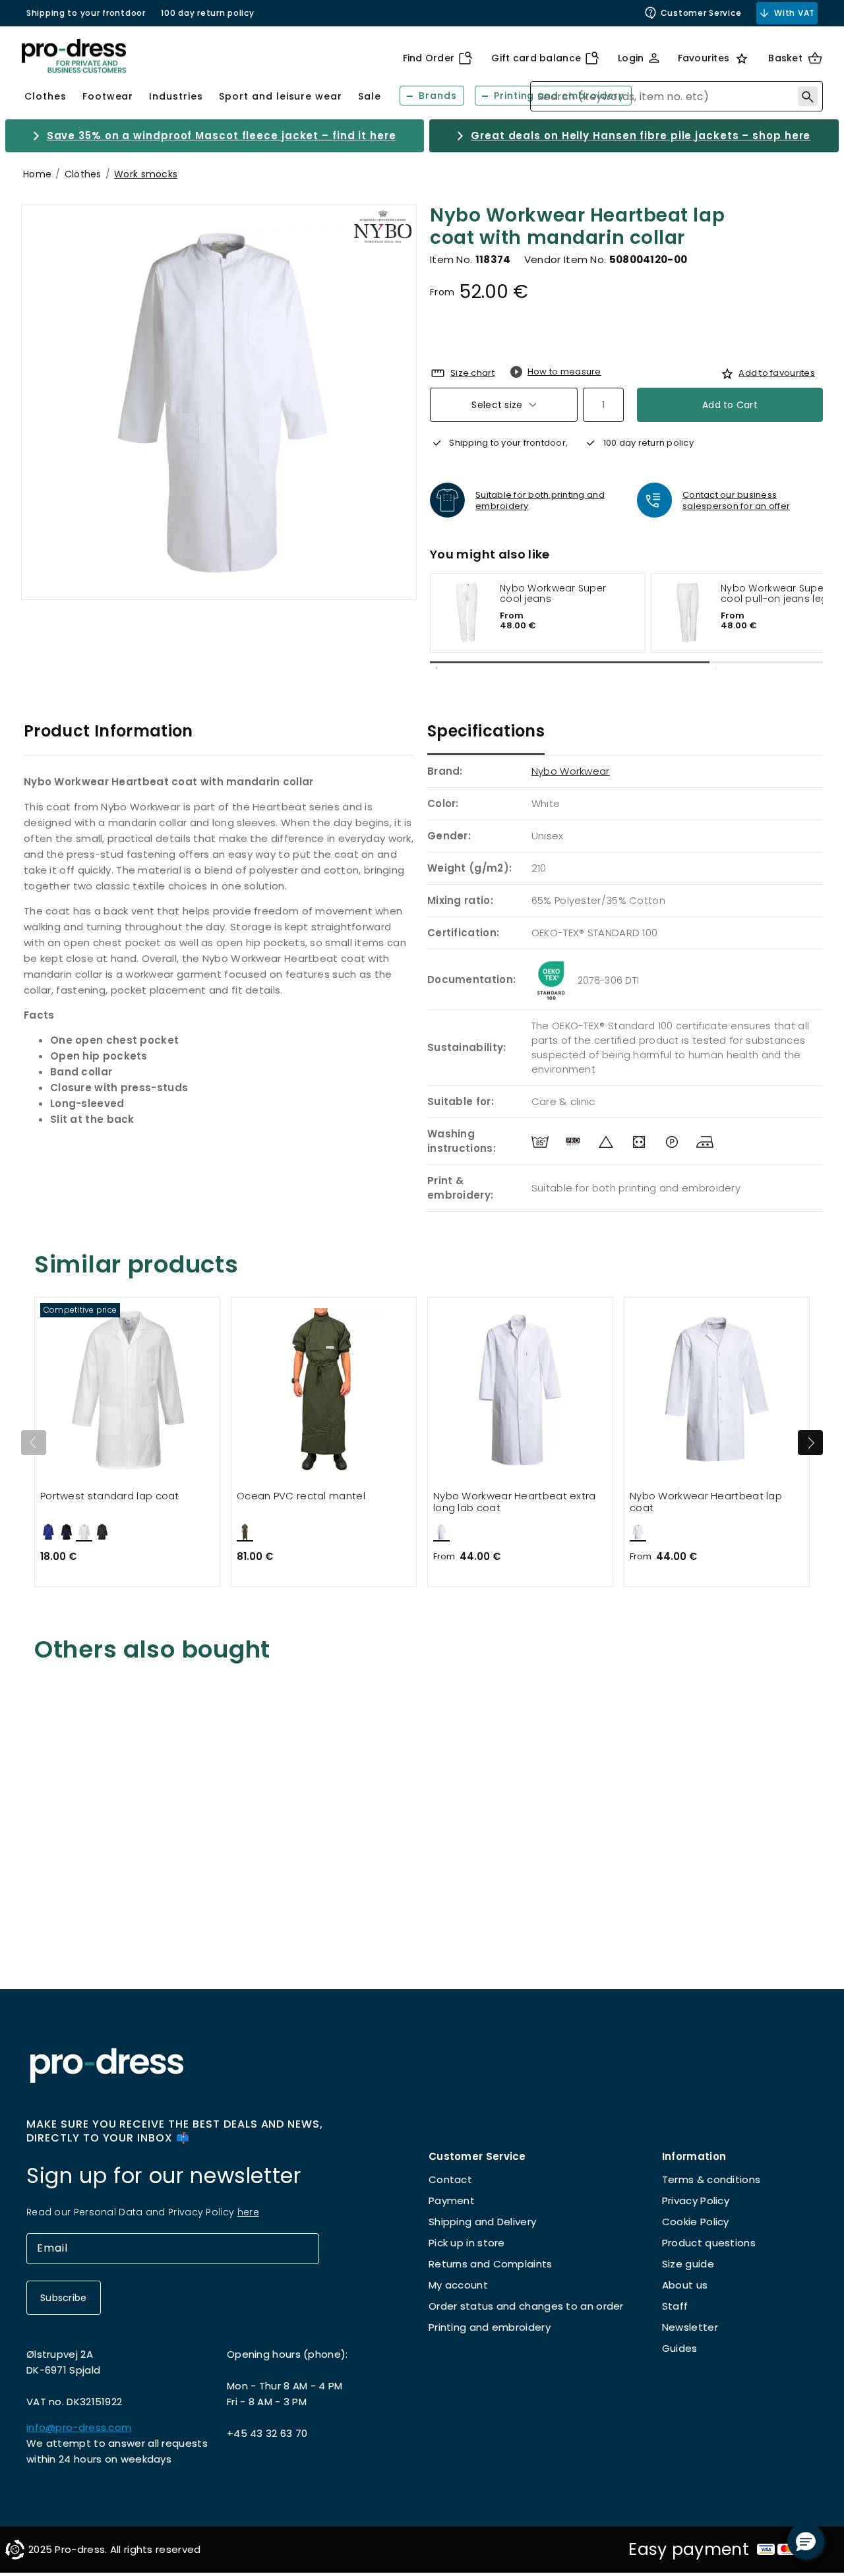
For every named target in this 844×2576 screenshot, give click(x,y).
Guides (680, 2348)
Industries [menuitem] (176, 96)
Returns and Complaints (491, 2264)
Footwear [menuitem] (108, 96)
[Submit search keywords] (808, 96)
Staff (675, 2306)
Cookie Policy (696, 2222)
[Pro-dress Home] (74, 56)
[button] (806, 2541)
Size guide (688, 2264)
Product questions (709, 2243)
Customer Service (701, 13)
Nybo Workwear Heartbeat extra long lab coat (515, 1502)
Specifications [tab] (486, 731)
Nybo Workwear (571, 771)
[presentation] (810, 1443)
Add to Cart (730, 405)
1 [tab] (437, 668)
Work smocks (146, 174)
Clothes (83, 174)
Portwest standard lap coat (110, 1496)
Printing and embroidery (490, 2327)
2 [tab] (716, 668)
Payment (452, 2201)
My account (458, 2285)
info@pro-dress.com (79, 2427)
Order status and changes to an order (526, 2306)
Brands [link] (438, 96)
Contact (450, 2179)
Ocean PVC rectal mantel (301, 1496)
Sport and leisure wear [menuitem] (281, 96)
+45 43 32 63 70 (267, 2433)
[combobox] (677, 96)
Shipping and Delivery (482, 2222)
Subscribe (64, 2298)
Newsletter (690, 2327)
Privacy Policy (696, 2201)
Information (694, 2156)
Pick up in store (467, 2243)
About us (685, 2285)
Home (37, 174)
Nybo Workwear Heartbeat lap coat (706, 1502)
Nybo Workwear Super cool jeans (553, 594)
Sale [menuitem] (370, 96)
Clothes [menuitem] (45, 96)
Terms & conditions (711, 2179)
